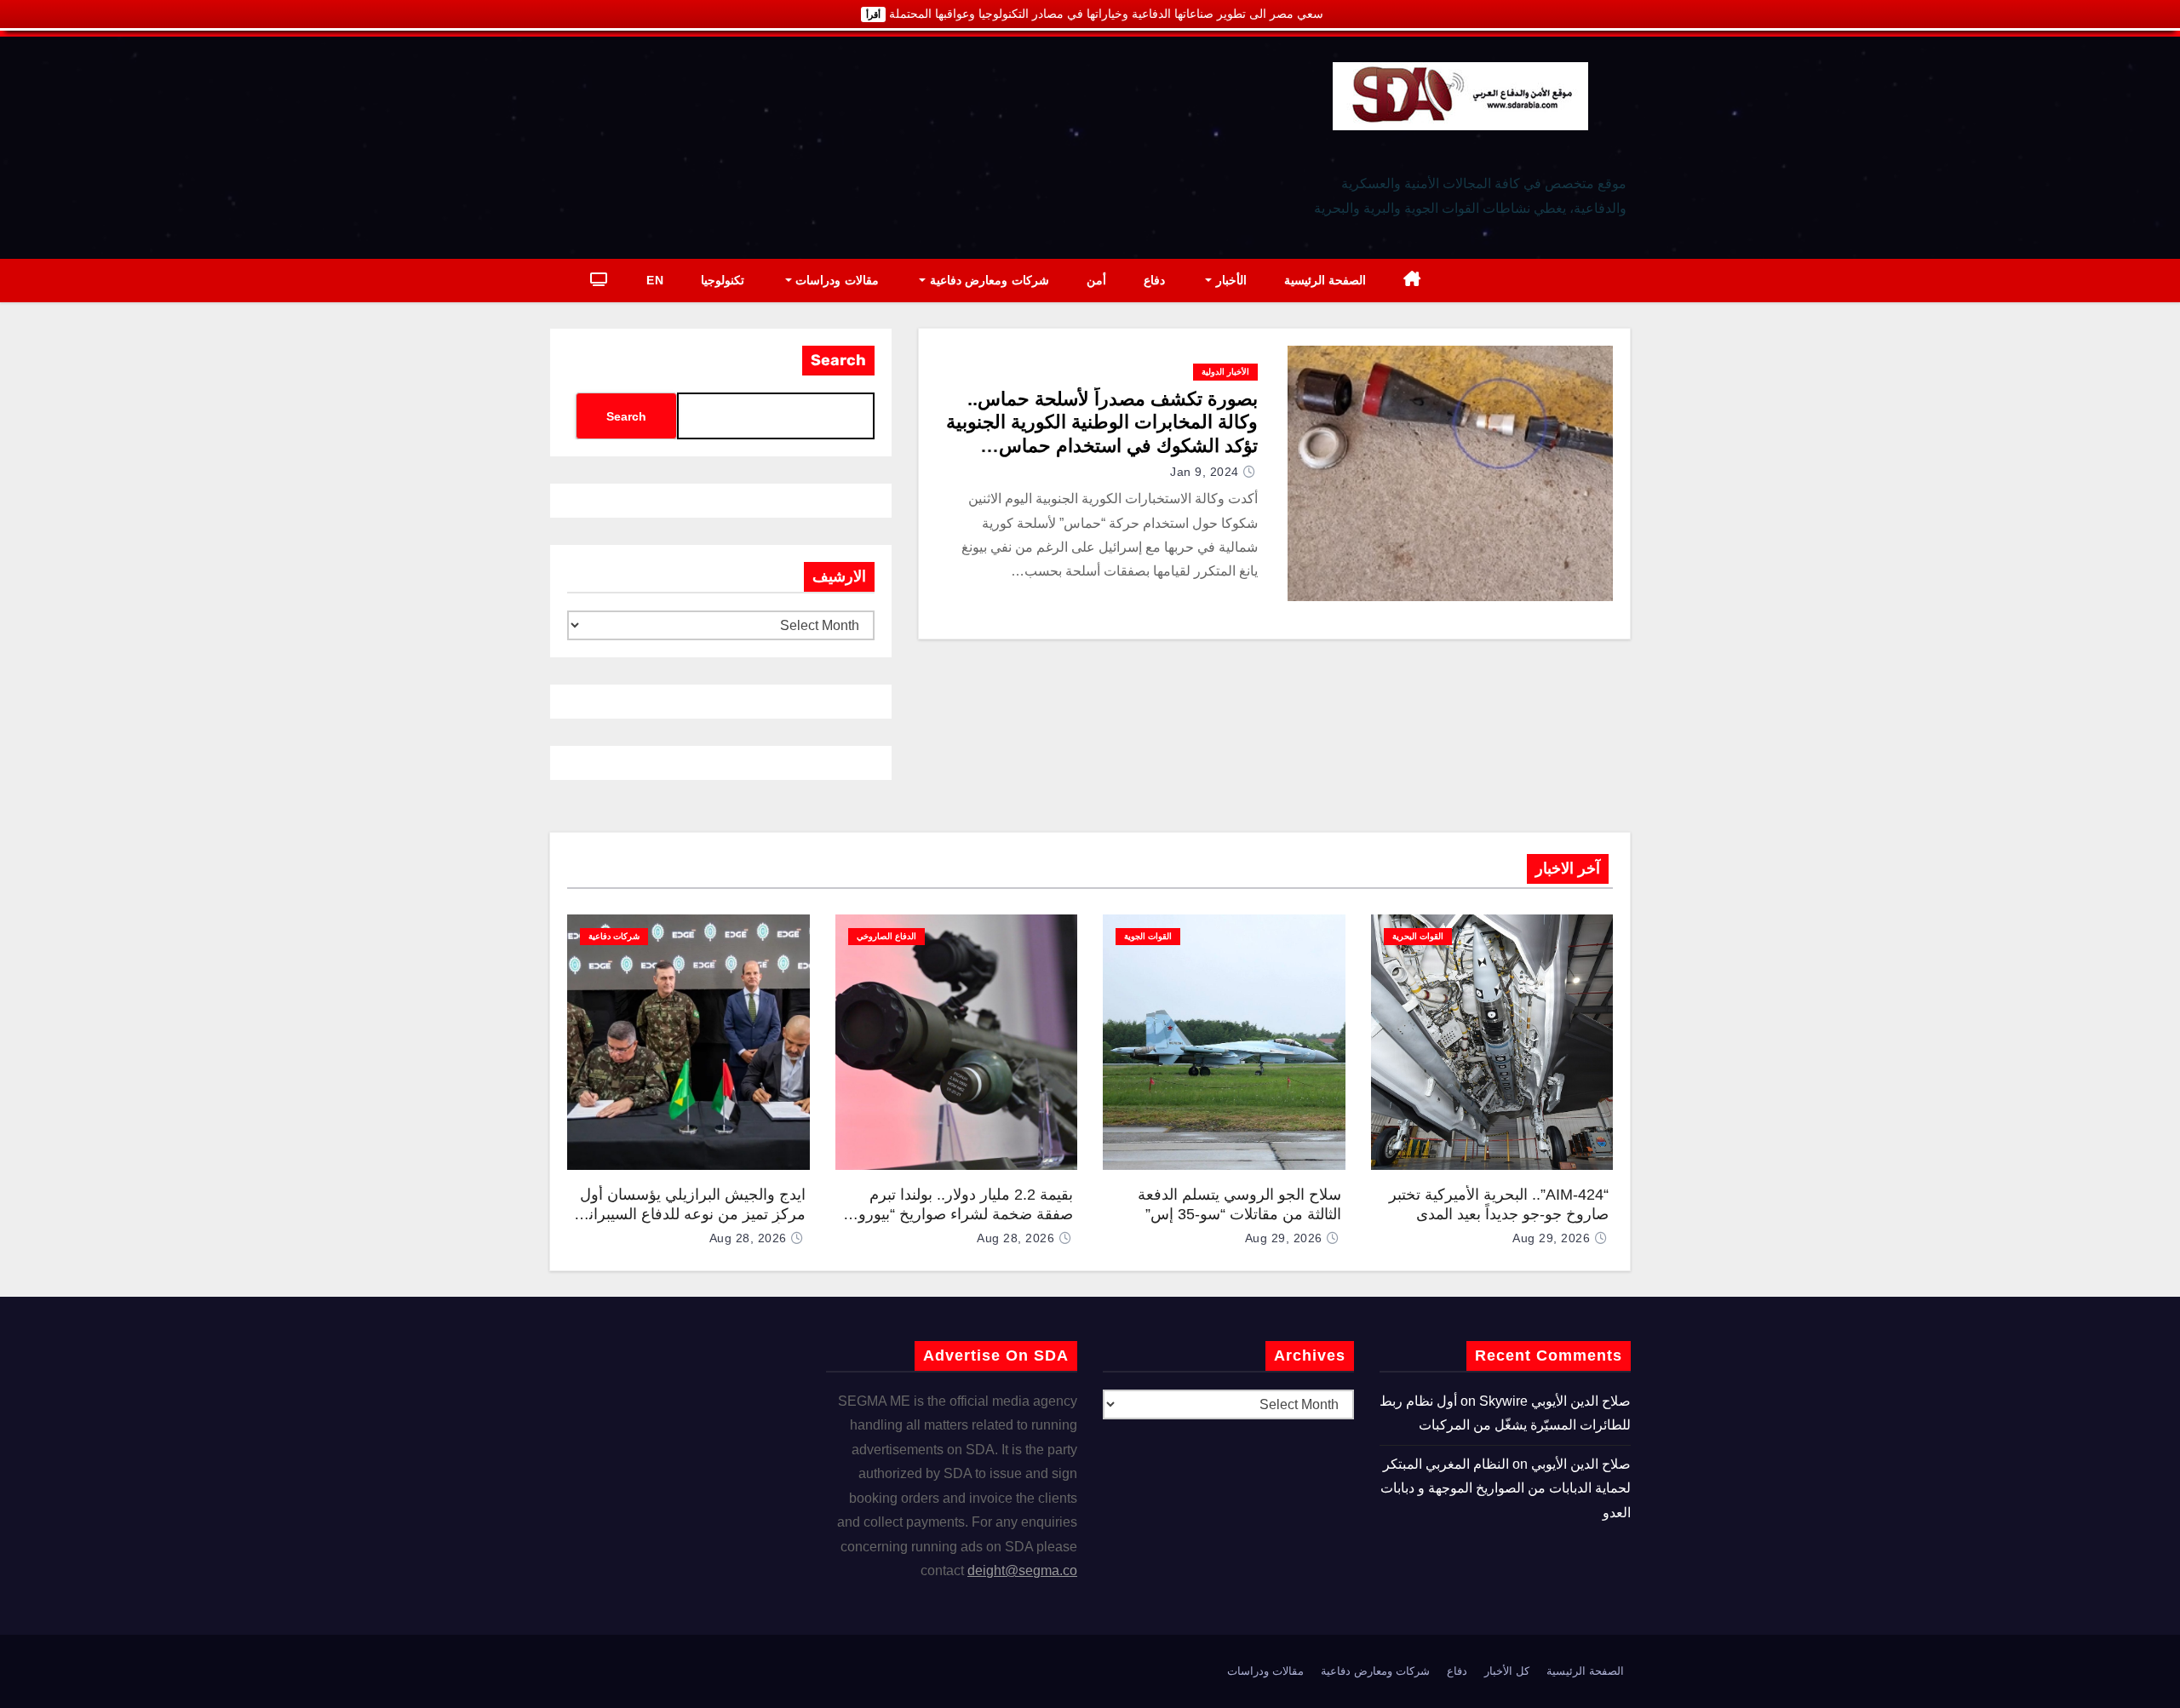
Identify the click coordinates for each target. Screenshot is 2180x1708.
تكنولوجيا (723, 280)
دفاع (1154, 280)
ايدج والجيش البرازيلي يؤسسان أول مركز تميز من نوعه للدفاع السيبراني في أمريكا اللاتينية (691, 1214)
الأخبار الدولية (1225, 372)
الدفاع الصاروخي (886, 936)
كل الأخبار (1507, 1671)
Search (838, 360)
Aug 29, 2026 (1551, 1238)
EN (655, 280)
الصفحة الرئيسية (1325, 280)
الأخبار (1229, 280)
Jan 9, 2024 (1205, 472)
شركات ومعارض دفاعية (987, 280)
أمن (1096, 280)
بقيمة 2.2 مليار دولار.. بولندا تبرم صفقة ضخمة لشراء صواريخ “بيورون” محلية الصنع (958, 1214)
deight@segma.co (1022, 1570)
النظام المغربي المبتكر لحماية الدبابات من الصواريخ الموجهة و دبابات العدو (1506, 1488)
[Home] (1412, 281)
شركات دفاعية (614, 936)
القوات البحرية (1418, 936)
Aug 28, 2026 (1015, 1238)
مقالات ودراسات (835, 280)
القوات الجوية (1148, 936)
